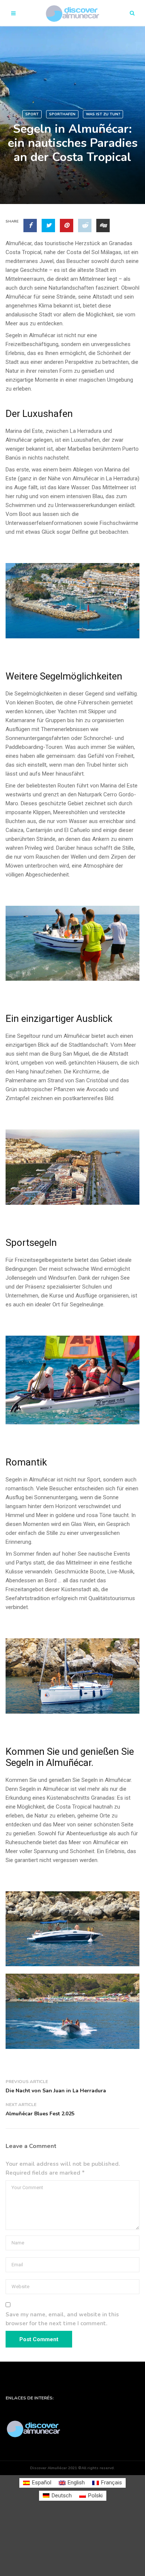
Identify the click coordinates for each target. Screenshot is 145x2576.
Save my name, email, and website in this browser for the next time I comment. (62, 2319)
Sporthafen (62, 114)
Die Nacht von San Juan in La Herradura (56, 2091)
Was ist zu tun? (103, 114)
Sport (32, 114)
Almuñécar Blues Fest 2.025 (40, 2114)
